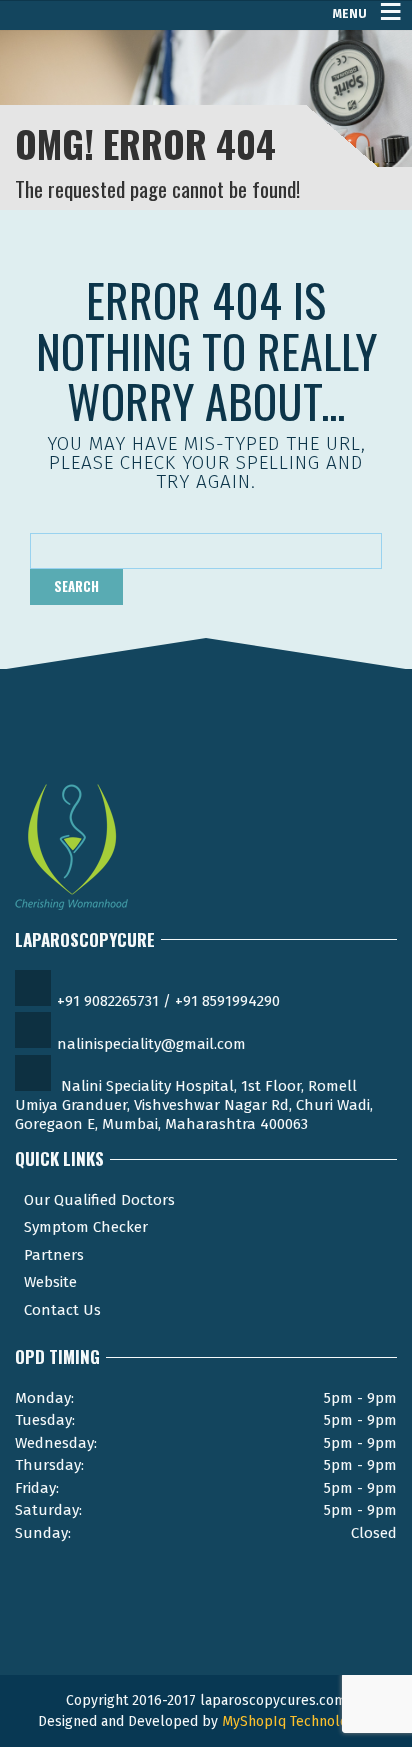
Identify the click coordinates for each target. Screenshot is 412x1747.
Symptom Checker (86, 1227)
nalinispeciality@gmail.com (151, 1044)
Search (76, 586)
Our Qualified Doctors (99, 1200)
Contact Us (62, 1310)
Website (50, 1282)
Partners (54, 1255)
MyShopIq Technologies (298, 1721)
